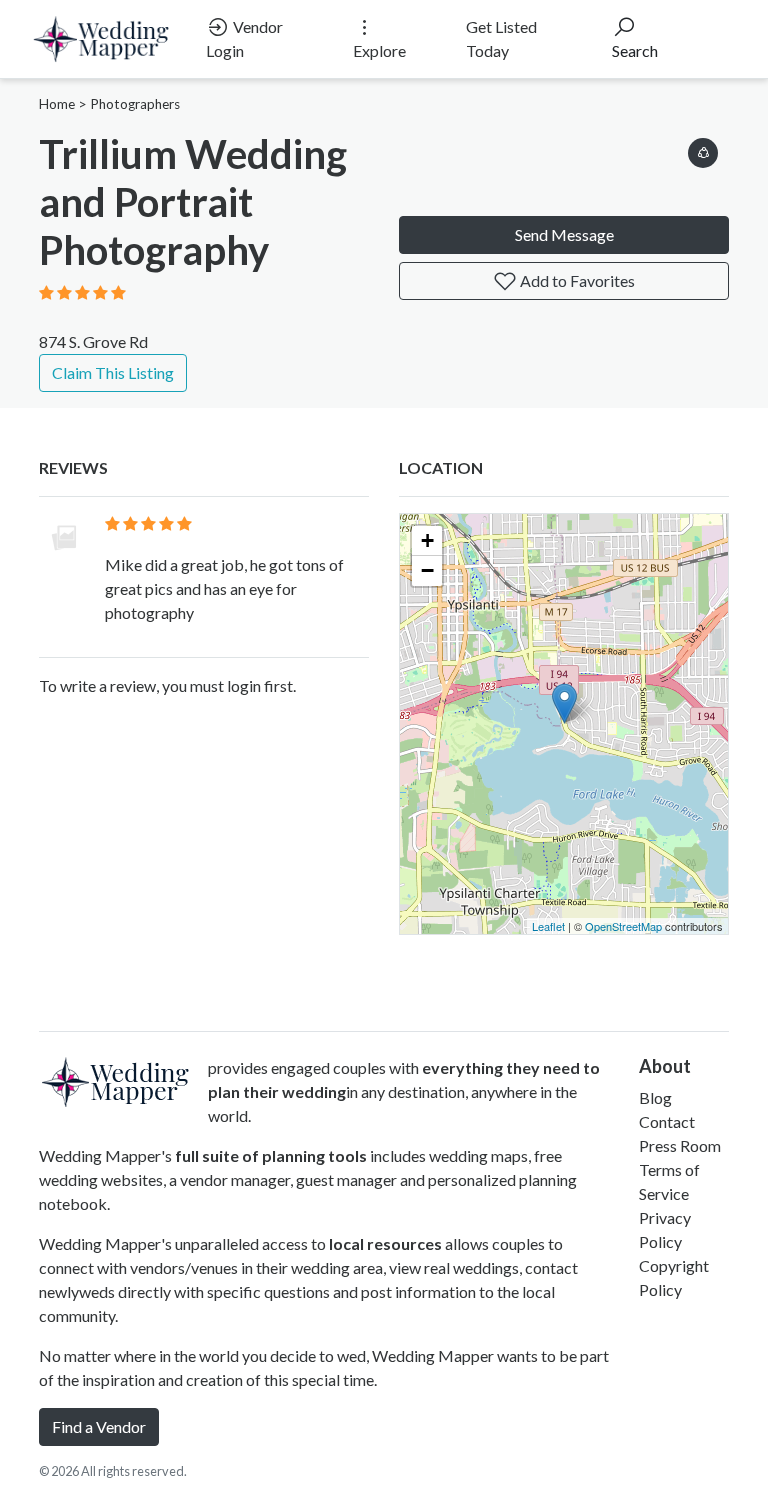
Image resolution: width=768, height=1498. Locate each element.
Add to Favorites (576, 280)
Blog (655, 1097)
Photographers (135, 104)
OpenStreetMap (623, 926)
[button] (703, 149)
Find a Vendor (99, 1426)
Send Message (564, 234)
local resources (385, 1243)
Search (635, 50)
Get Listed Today (501, 38)
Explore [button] (379, 50)
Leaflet (548, 926)
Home (57, 104)
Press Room (680, 1145)
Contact (667, 1121)
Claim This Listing (113, 372)
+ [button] (427, 540)
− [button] (427, 570)
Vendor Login (244, 38)
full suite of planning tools (271, 1155)
